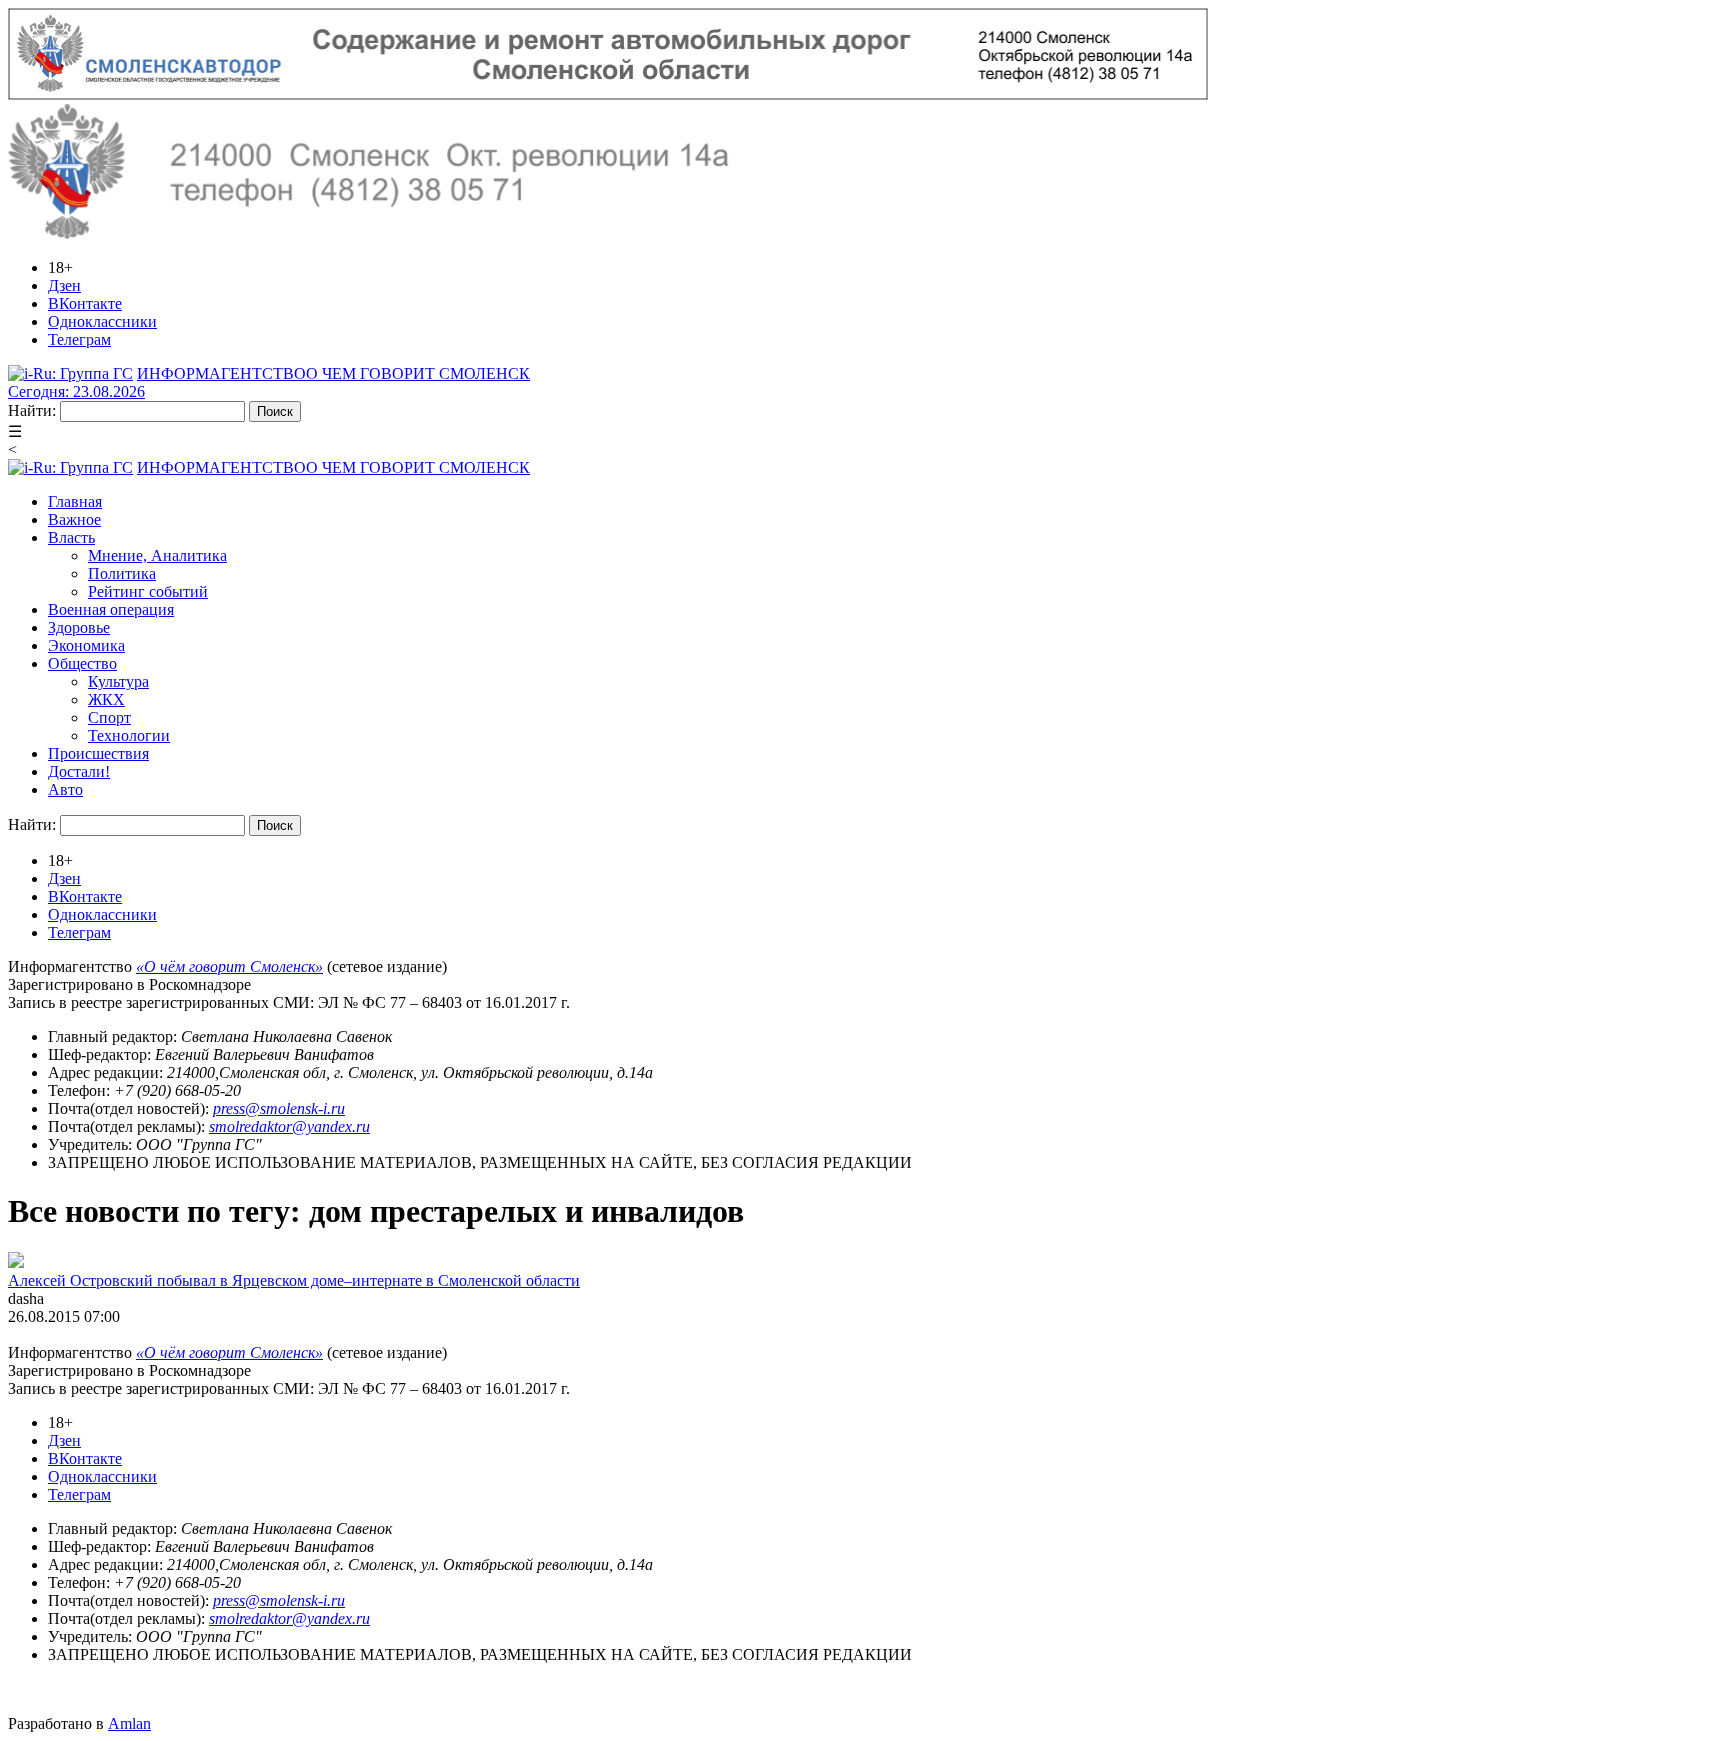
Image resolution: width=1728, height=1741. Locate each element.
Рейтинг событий (148, 591)
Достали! (79, 771)
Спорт (109, 717)
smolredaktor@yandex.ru (289, 1126)
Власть (71, 537)
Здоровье (79, 627)
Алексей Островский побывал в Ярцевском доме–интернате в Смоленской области (294, 1280)
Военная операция (111, 609)
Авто (65, 789)
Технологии (129, 735)
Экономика (86, 645)
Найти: (32, 410)
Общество (82, 663)
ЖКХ (106, 699)
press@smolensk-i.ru (279, 1108)
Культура (118, 681)
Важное (74, 519)
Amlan (129, 1723)
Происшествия (98, 753)
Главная (75, 501)
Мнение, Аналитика (157, 555)
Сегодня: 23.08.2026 (76, 391)
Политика (122, 573)
